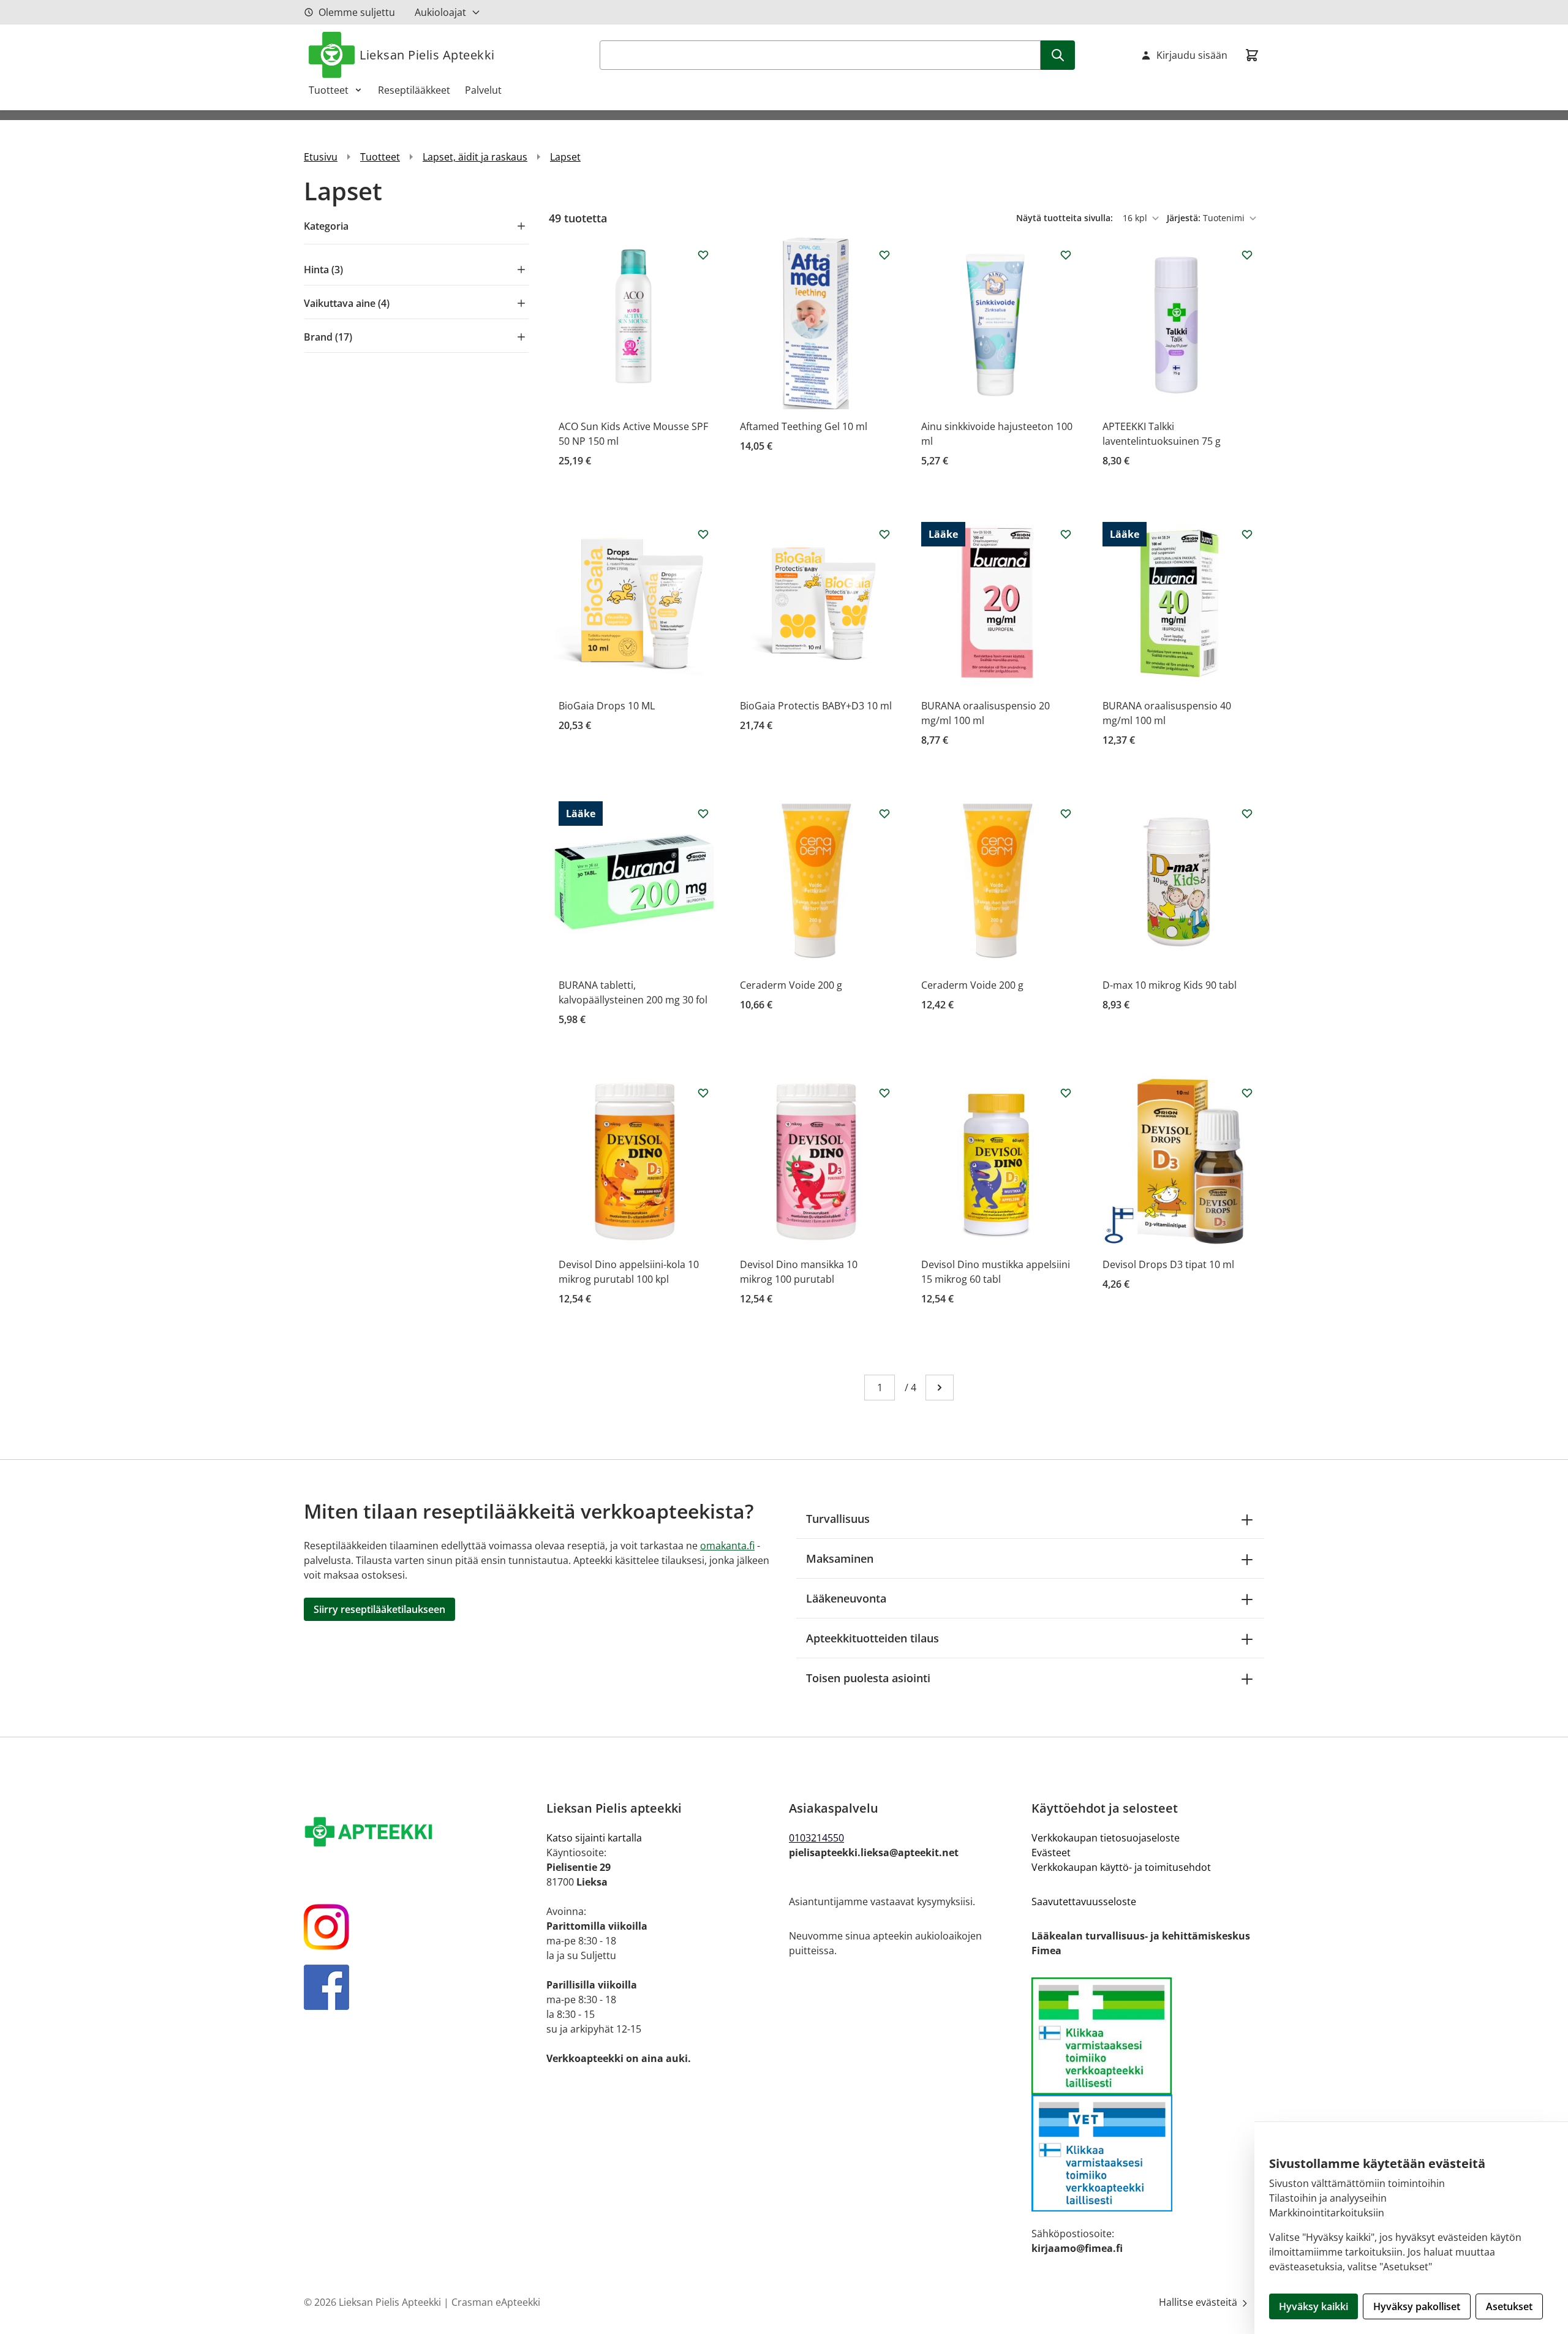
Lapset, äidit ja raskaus (475, 157)
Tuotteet (329, 90)
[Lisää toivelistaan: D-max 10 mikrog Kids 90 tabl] (1247, 814)
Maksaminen (840, 1558)
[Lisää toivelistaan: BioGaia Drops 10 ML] (703, 534)
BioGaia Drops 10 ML (607, 706)
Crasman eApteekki (496, 2302)
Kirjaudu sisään (1192, 55)
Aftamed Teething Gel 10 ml (804, 426)
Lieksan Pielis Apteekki (427, 55)
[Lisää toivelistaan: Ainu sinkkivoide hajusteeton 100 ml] (1066, 255)
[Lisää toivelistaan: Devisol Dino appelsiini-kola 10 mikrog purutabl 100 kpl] (703, 1093)
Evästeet (1051, 1852)
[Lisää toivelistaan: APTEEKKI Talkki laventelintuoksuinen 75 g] (1247, 255)
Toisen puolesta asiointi (868, 1678)
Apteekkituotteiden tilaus (873, 1638)
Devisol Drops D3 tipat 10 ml (1168, 1264)
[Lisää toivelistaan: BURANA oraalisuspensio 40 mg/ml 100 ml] (1247, 534)
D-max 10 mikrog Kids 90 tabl (1170, 985)
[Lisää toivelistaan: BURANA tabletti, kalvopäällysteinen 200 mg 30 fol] (703, 814)
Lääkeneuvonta (846, 1598)
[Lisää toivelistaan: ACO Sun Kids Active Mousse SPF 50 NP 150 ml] (703, 255)
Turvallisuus (838, 1519)
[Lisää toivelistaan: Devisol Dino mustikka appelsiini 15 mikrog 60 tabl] (1066, 1093)
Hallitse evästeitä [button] (1199, 2302)
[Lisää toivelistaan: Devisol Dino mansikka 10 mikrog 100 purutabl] (884, 1093)
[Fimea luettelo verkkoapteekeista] (1148, 2036)
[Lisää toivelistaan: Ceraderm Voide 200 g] (884, 814)
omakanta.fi (727, 1546)
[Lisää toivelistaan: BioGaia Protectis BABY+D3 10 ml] (884, 534)
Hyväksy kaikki (1314, 2306)
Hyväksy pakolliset (1417, 2306)
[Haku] (1058, 55)
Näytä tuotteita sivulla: (1066, 218)
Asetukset (1509, 2306)
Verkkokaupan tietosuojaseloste (1106, 1838)
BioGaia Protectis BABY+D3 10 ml (816, 706)
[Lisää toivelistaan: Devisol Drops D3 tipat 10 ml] (1247, 1093)
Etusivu (321, 157)
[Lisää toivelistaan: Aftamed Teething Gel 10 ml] (884, 255)
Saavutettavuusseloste (1084, 1902)
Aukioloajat (440, 12)
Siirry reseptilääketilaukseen (379, 1609)
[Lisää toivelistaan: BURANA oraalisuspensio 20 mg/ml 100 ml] (1066, 534)
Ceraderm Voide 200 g (791, 985)
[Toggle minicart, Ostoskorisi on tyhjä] (1252, 55)
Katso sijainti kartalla (594, 1838)
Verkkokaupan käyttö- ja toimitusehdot (1121, 1867)
